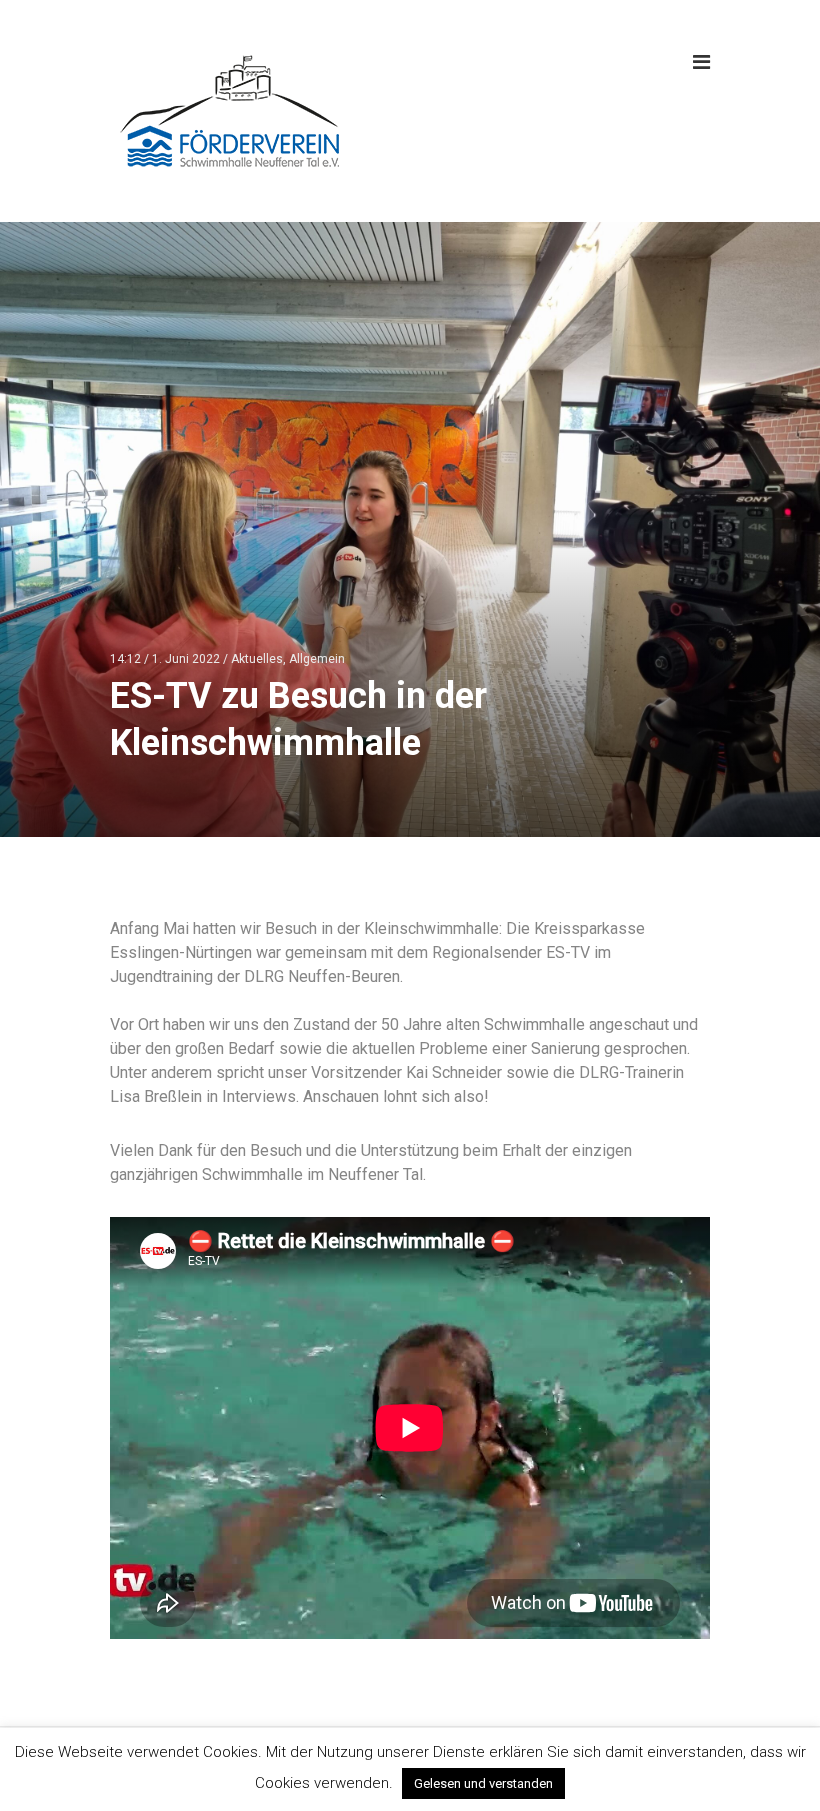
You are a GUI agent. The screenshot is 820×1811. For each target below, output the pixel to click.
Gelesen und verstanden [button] (483, 1783)
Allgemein (317, 659)
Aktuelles (257, 659)
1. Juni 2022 (186, 659)
